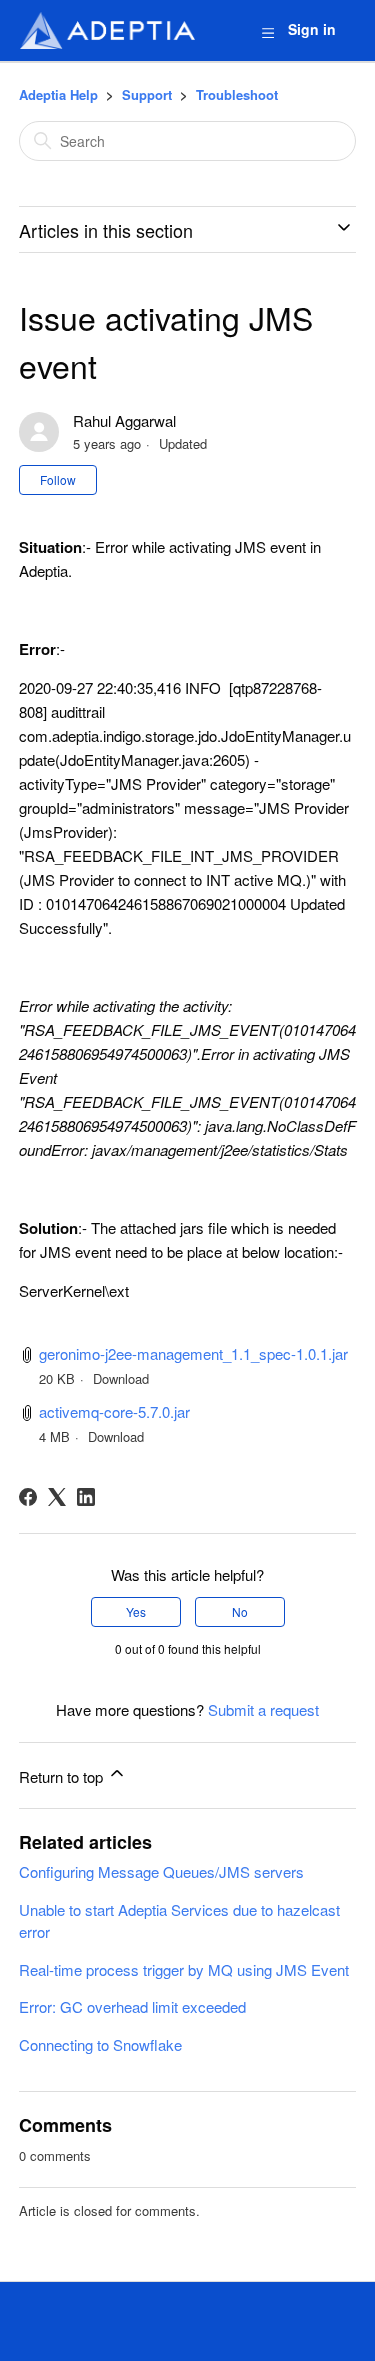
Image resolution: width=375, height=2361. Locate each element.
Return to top (63, 1776)
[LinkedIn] (86, 1497)
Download (121, 1378)
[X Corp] (57, 1497)
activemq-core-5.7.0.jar (114, 1411)
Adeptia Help (58, 94)
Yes (136, 1611)
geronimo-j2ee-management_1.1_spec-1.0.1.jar (193, 1353)
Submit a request (263, 1709)
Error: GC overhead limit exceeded (132, 2006)
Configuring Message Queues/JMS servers (161, 1871)
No (240, 1611)
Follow (58, 479)
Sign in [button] (312, 29)
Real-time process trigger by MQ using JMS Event (184, 1969)
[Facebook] (28, 1497)
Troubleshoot (237, 94)
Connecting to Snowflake (100, 2044)
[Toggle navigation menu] (267, 31)
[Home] (107, 30)
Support (147, 94)
